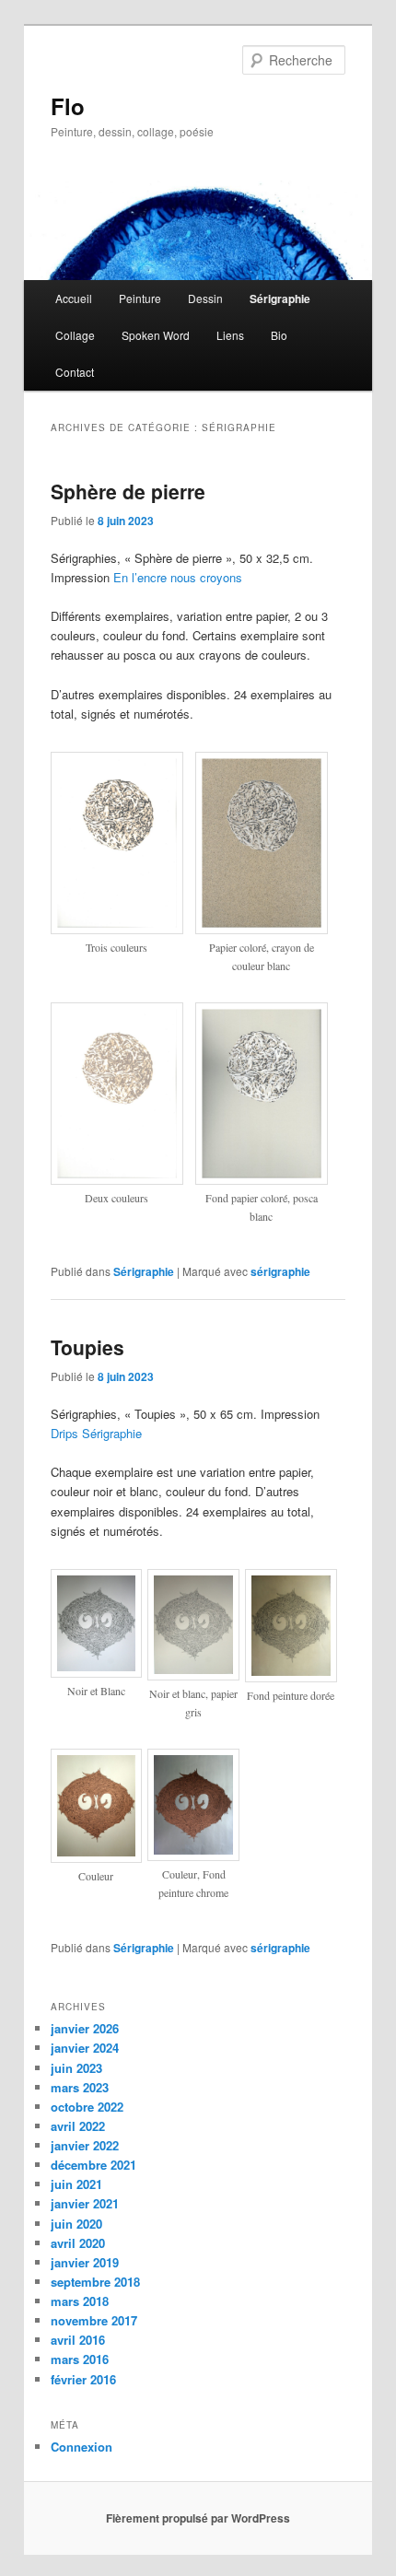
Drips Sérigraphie (96, 1433)
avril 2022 (78, 2126)
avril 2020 (78, 2243)
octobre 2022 (87, 2107)
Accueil (74, 298)
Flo (68, 106)
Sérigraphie (280, 299)
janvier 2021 (85, 2203)
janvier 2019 (85, 2262)
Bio (279, 335)
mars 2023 (80, 2087)
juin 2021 (76, 2184)
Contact (75, 372)
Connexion (82, 2447)
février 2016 (83, 2379)
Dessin (205, 298)
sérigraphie (280, 1271)
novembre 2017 (94, 2320)
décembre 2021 (93, 2165)
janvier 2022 (85, 2145)
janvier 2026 (85, 2028)
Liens (230, 335)
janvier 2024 (85, 2048)
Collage (75, 335)
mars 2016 (80, 2359)
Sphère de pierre (128, 491)
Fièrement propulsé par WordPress (198, 2518)
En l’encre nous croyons (178, 577)
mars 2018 (80, 2301)
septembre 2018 (95, 2282)
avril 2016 (78, 2340)
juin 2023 (76, 2068)
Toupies (87, 1347)
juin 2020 (76, 2224)
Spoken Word (156, 335)
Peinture (140, 298)
